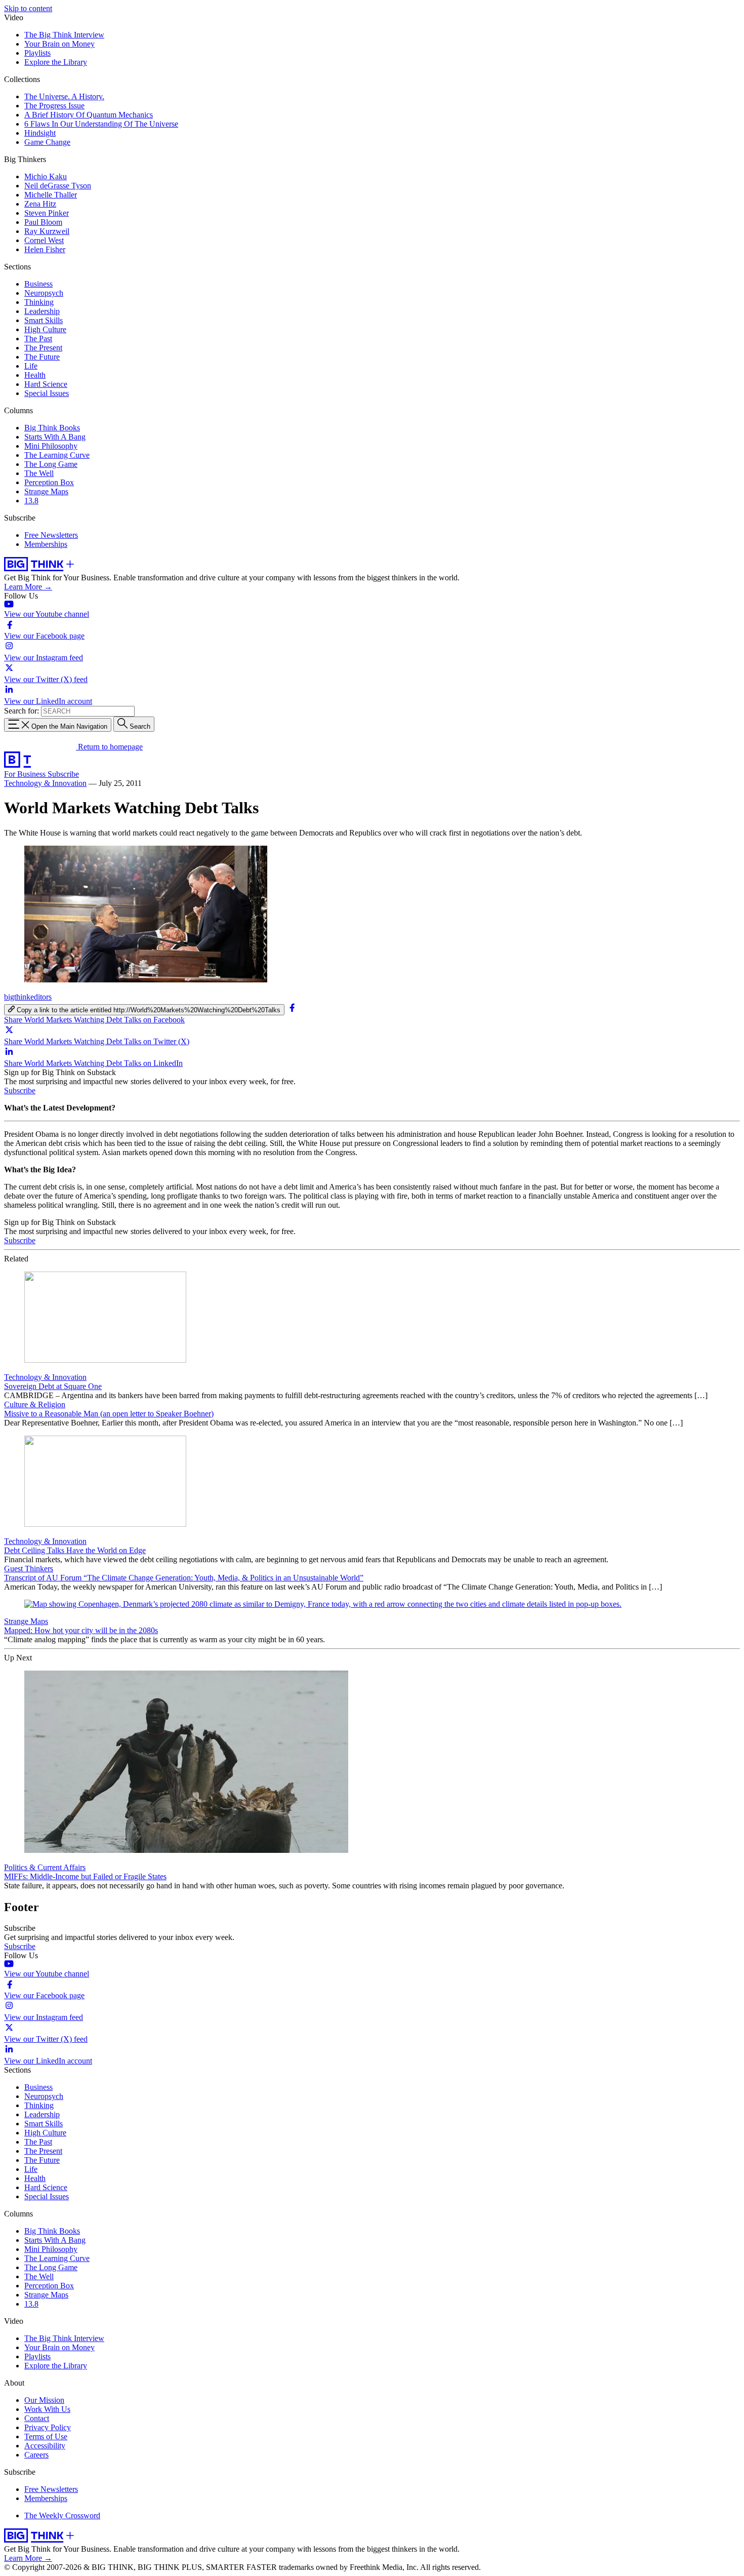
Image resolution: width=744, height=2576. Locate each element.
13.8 (31, 501)
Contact (37, 2418)
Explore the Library (56, 62)
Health (35, 375)
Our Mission (44, 2400)
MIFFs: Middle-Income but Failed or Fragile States (85, 1876)
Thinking (39, 302)
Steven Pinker (47, 213)
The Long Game (51, 464)
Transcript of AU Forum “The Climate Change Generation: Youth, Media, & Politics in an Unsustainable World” (184, 1578)
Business (38, 284)
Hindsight (40, 133)
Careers (36, 2455)
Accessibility (45, 2446)
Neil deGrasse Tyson (58, 186)
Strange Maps (46, 491)
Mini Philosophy (51, 446)
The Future (42, 357)
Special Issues (47, 393)
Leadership (42, 311)
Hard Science (46, 384)
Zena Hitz (40, 204)
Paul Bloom (43, 222)
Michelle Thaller (51, 195)
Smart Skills (44, 320)
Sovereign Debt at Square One (53, 1386)
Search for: (22, 711)
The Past (38, 339)
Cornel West (44, 240)
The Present (43, 348)
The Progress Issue (54, 106)
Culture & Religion (35, 1404)
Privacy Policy (48, 2427)
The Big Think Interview (64, 35)
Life (31, 366)
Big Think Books (52, 428)
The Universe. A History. (64, 96)
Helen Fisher (45, 249)
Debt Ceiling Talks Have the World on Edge (75, 1550)
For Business (26, 774)
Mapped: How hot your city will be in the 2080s (81, 1630)
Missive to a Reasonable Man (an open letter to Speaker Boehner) (109, 1414)
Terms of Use (46, 2436)
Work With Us (47, 2409)
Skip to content (28, 8)
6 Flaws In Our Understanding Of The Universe (101, 124)
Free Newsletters (51, 535)
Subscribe (63, 774)
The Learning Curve (57, 455)
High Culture (45, 329)
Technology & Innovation (45, 783)
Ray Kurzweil (47, 231)
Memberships (46, 544)
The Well (39, 473)
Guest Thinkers (29, 1569)
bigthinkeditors (28, 997)
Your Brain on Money (59, 44)
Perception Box (49, 482)
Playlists (37, 53)
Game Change (47, 142)
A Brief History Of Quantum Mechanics (89, 115)
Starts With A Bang (55, 437)
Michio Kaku (46, 176)
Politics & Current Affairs (45, 1867)
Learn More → (28, 587)
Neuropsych (44, 293)
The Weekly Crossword (62, 2515)
